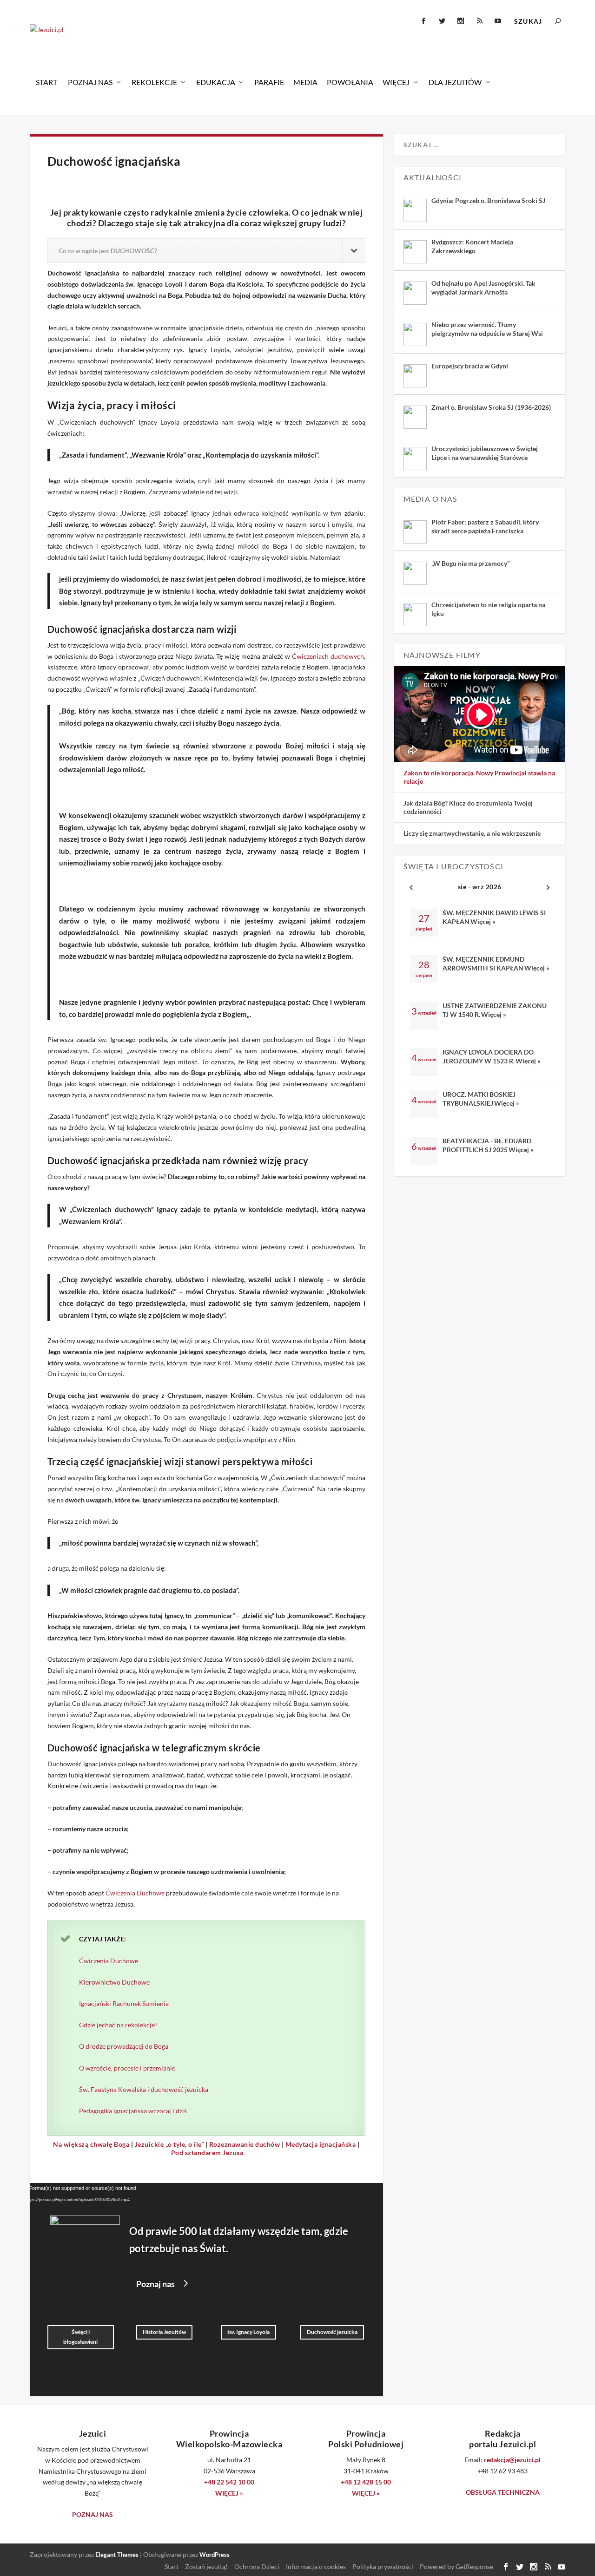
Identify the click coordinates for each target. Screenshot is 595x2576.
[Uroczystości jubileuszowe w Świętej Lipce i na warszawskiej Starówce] (415, 459)
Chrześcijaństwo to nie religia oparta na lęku (488, 609)
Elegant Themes (117, 2555)
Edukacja (216, 82)
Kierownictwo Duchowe (114, 1982)
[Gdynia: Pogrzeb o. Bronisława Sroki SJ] (415, 210)
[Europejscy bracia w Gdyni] (415, 376)
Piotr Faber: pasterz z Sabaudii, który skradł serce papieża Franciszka (485, 526)
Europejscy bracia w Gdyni (470, 366)
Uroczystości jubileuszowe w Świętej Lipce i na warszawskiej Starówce (485, 453)
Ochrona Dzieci (257, 2566)
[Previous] (411, 888)
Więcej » (483, 921)
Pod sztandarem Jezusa (207, 2153)
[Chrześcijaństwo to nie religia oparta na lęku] (415, 615)
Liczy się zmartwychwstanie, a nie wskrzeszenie (472, 833)
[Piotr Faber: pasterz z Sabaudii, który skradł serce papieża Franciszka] (415, 532)
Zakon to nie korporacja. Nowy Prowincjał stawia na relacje (479, 777)
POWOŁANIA (350, 82)
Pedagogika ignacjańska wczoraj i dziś (133, 2111)
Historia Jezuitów (164, 2332)
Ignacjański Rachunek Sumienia (124, 2003)
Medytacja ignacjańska (321, 2144)
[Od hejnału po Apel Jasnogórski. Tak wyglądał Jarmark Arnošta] (415, 293)
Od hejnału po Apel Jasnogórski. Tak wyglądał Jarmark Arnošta (483, 287)
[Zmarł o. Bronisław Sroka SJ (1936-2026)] (415, 417)
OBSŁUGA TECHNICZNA (503, 2492)
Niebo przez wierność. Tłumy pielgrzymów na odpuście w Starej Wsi (487, 329)
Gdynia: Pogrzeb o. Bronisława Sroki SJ (488, 200)
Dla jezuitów (455, 82)
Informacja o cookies (316, 2566)
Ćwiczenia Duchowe (135, 1893)
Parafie (269, 82)
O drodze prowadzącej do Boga (124, 2046)
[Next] (548, 888)
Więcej (396, 82)
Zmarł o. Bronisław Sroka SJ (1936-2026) (491, 407)
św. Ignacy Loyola (248, 2332)
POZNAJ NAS (93, 2514)
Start (46, 82)
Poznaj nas (90, 82)
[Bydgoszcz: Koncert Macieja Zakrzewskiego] (415, 252)
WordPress (215, 2555)
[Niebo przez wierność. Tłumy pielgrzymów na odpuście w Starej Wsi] (415, 334)
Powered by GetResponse (456, 2566)
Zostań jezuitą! (206, 2566)
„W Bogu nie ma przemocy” (470, 563)
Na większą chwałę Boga (91, 2144)
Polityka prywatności (383, 2566)
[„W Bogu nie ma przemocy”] (415, 573)
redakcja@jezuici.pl (512, 2460)
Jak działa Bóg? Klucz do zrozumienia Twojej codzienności (468, 807)
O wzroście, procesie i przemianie (127, 2068)
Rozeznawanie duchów (245, 2144)
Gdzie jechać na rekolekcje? (118, 2025)
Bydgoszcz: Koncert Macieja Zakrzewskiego (472, 246)
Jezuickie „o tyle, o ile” (169, 2144)
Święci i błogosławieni (80, 2337)
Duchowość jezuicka (332, 2332)
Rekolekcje (154, 82)
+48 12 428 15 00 (366, 2482)
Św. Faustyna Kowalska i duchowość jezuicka (144, 2089)
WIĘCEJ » (229, 2493)
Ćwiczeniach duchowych (328, 656)
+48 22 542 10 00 (229, 2482)
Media (305, 82)
